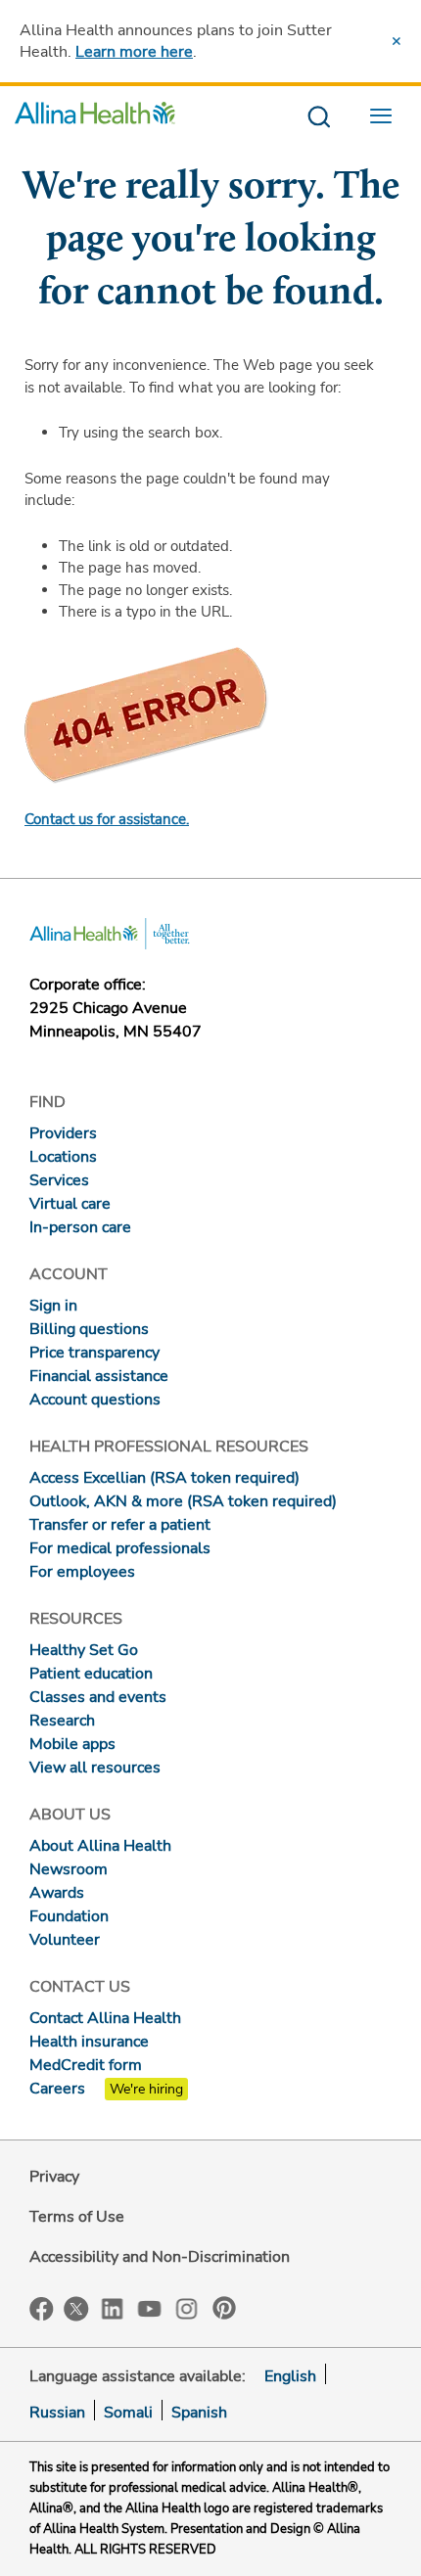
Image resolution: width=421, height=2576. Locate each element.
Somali (128, 2413)
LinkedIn (113, 2307)
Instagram (187, 2307)
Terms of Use (77, 2217)
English (290, 2376)
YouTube (150, 2307)
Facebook (42, 2309)
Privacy (54, 2177)
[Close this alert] (397, 41)
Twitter (76, 2309)
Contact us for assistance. (107, 819)
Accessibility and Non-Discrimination (160, 2257)
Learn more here (134, 52)
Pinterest (224, 2308)
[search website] (319, 118)
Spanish (199, 2413)
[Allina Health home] (95, 118)
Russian (57, 2413)
